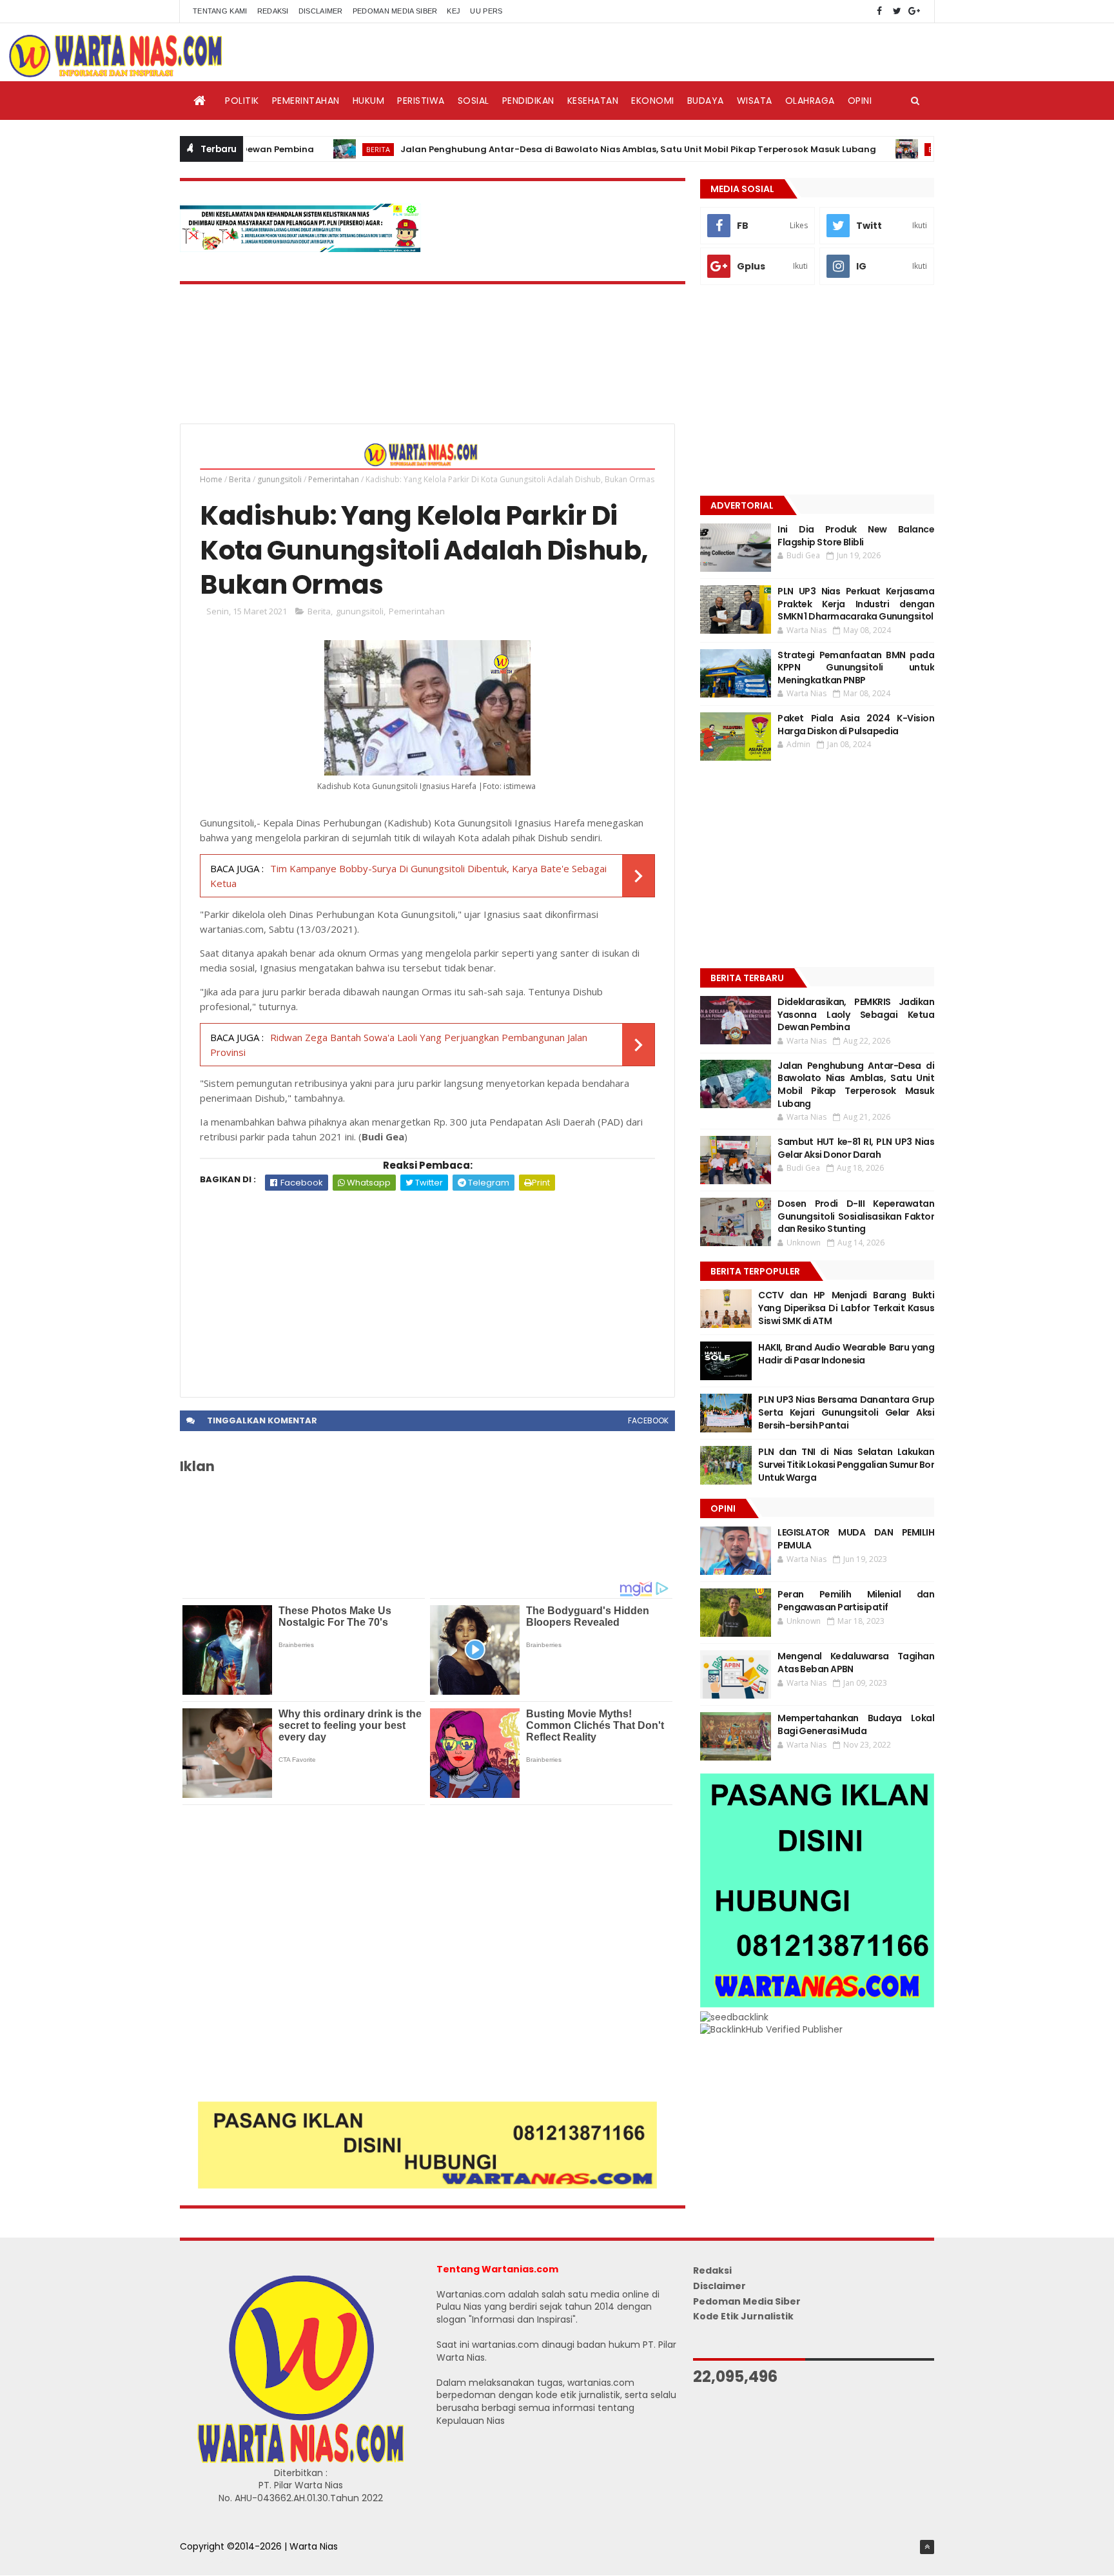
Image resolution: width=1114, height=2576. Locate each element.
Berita (309, 149)
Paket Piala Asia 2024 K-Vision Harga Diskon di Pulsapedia (856, 725)
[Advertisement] (427, 1287)
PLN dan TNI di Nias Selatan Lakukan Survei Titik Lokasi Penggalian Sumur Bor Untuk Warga (846, 1464)
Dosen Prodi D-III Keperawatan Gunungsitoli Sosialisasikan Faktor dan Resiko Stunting (856, 1216)
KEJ (454, 11)
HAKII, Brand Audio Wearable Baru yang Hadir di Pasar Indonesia (846, 1354)
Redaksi (273, 11)
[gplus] (914, 11)
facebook (648, 1420)
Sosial (474, 101)
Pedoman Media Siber (395, 11)
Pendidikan (528, 101)
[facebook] (879, 11)
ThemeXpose (210, 2560)
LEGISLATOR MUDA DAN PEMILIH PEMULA (856, 1539)
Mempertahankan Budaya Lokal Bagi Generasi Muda (856, 1724)
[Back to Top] (927, 2547)
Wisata (755, 101)
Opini (860, 101)
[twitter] (897, 11)
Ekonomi (653, 101)
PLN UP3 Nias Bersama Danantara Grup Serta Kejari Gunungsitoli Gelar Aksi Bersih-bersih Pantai (846, 1412)
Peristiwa (421, 101)
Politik (242, 101)
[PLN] (300, 249)
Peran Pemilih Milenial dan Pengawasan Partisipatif (856, 1601)
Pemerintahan (306, 101)
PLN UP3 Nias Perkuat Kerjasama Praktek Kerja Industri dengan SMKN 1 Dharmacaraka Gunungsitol (856, 604)
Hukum (369, 101)
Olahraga (810, 101)
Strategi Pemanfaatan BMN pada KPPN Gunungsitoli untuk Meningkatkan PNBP (856, 668)
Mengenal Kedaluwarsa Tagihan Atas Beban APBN (856, 1663)
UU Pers (486, 11)
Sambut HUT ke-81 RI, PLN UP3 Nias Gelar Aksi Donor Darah (856, 1148)
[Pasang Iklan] (427, 2185)
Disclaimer (321, 11)
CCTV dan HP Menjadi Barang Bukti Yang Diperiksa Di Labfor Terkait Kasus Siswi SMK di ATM (846, 1308)
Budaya (706, 101)
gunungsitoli (279, 479)
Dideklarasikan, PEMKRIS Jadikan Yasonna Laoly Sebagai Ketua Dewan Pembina (856, 1014)
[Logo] (300, 2460)
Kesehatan (593, 101)
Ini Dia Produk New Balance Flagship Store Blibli (856, 536)
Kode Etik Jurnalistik (743, 2316)
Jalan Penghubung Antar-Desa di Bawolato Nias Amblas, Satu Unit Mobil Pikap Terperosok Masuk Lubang (569, 149)
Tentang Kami (220, 11)
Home (211, 479)
